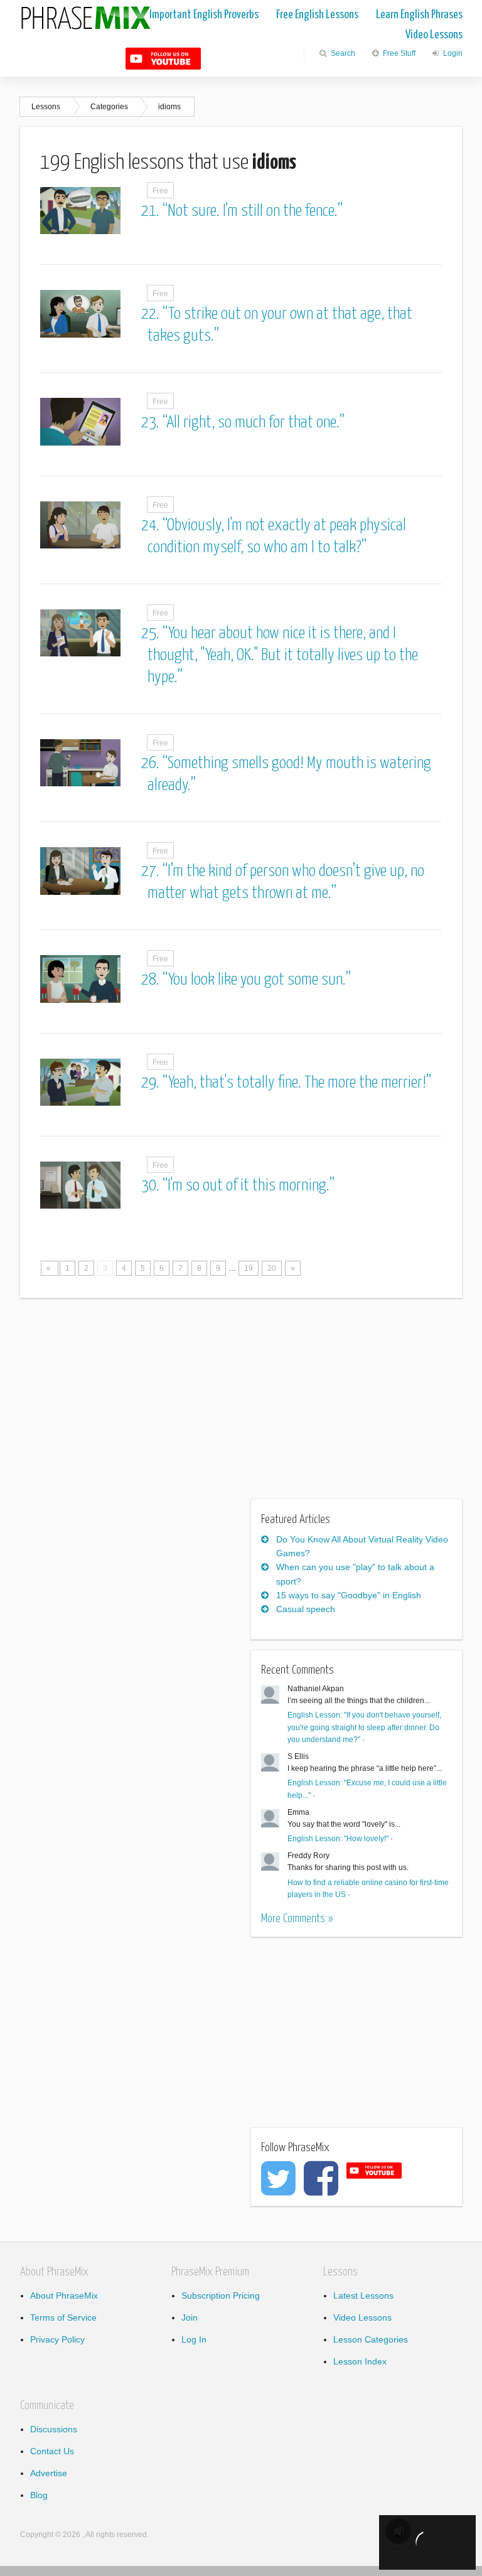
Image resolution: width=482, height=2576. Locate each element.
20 (272, 1268)
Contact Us (52, 2451)
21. (152, 211)
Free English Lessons (317, 15)
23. (152, 423)
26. (152, 763)
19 (249, 1268)
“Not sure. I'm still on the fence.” (253, 211)
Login (452, 53)
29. (152, 1083)
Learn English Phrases (419, 15)
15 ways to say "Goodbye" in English (349, 1595)
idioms (169, 107)
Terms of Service (63, 2317)
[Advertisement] (125, 1406)
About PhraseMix (64, 2295)
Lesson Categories (371, 2339)
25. (152, 633)
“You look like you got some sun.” (257, 980)
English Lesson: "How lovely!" (338, 1839)
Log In (194, 2339)
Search (342, 53)
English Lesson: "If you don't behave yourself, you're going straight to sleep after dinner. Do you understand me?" (364, 1727)
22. (152, 314)
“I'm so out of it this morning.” (249, 1186)
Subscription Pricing (221, 2295)
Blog (39, 2495)
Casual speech (306, 1609)
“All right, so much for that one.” (254, 423)
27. (152, 871)
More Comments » (297, 1919)
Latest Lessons (363, 2295)
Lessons (46, 107)
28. (152, 980)
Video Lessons (434, 35)
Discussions (54, 2429)
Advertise (49, 2473)
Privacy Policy (57, 2339)
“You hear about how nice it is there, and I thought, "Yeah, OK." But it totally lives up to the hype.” (283, 655)
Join (190, 2317)
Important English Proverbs (204, 15)
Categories (109, 107)
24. (152, 526)
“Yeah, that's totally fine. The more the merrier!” (297, 1083)
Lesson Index (360, 2361)
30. (152, 1186)
